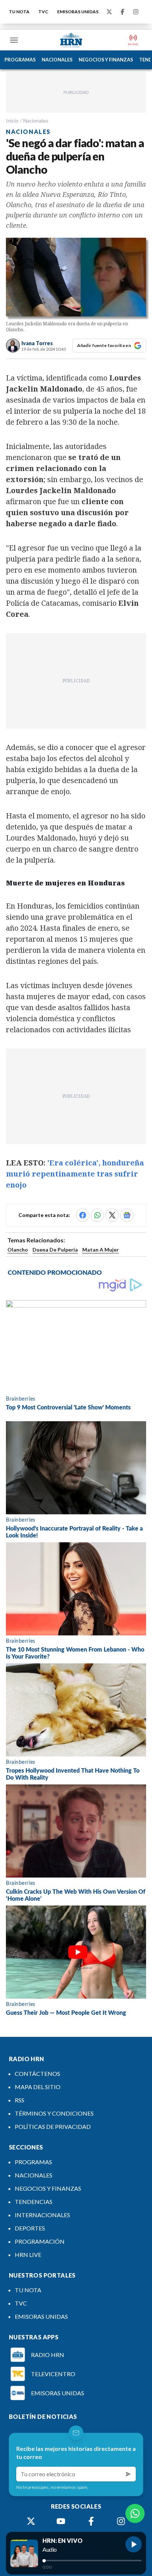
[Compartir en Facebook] (83, 1215)
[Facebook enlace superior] (122, 12)
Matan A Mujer (101, 1250)
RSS (20, 2100)
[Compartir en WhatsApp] (97, 1215)
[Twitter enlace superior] (109, 12)
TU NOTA (19, 12)
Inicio (12, 121)
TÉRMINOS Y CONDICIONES (54, 2113)
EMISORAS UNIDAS (78, 12)
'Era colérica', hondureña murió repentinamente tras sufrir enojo (75, 1174)
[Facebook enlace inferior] (91, 2521)
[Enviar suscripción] (128, 2474)
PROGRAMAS (20, 60)
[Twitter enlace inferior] (31, 2521)
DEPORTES (30, 2228)
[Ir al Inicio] (71, 40)
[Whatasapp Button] (135, 2513)
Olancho (18, 1250)
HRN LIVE (28, 2255)
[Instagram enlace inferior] (121, 2521)
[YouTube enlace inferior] (61, 2521)
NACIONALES (57, 60)
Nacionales (36, 121)
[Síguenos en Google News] (127, 1215)
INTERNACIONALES (42, 2215)
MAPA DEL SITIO (38, 2087)
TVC (43, 12)
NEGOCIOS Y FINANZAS (106, 60)
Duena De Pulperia (55, 1250)
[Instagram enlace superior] (136, 12)
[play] (134, 2544)
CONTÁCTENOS (37, 2073)
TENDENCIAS (34, 2202)
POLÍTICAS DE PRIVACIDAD (53, 2126)
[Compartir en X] (112, 1215)
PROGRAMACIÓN (40, 2241)
